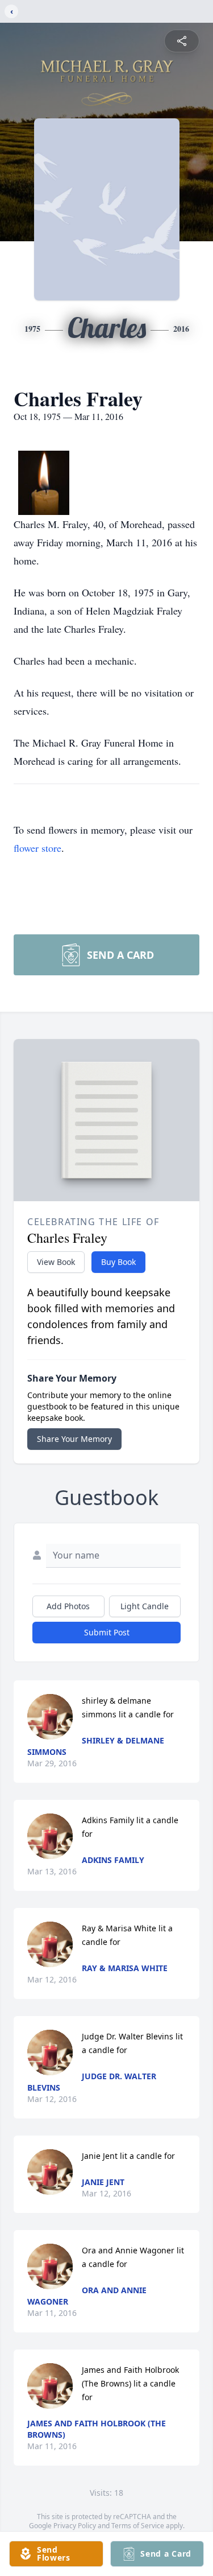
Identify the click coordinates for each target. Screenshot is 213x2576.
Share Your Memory (74, 1439)
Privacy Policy (75, 2526)
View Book (56, 1262)
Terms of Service (138, 2526)
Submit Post (107, 1632)
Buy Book (118, 1262)
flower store (37, 848)
